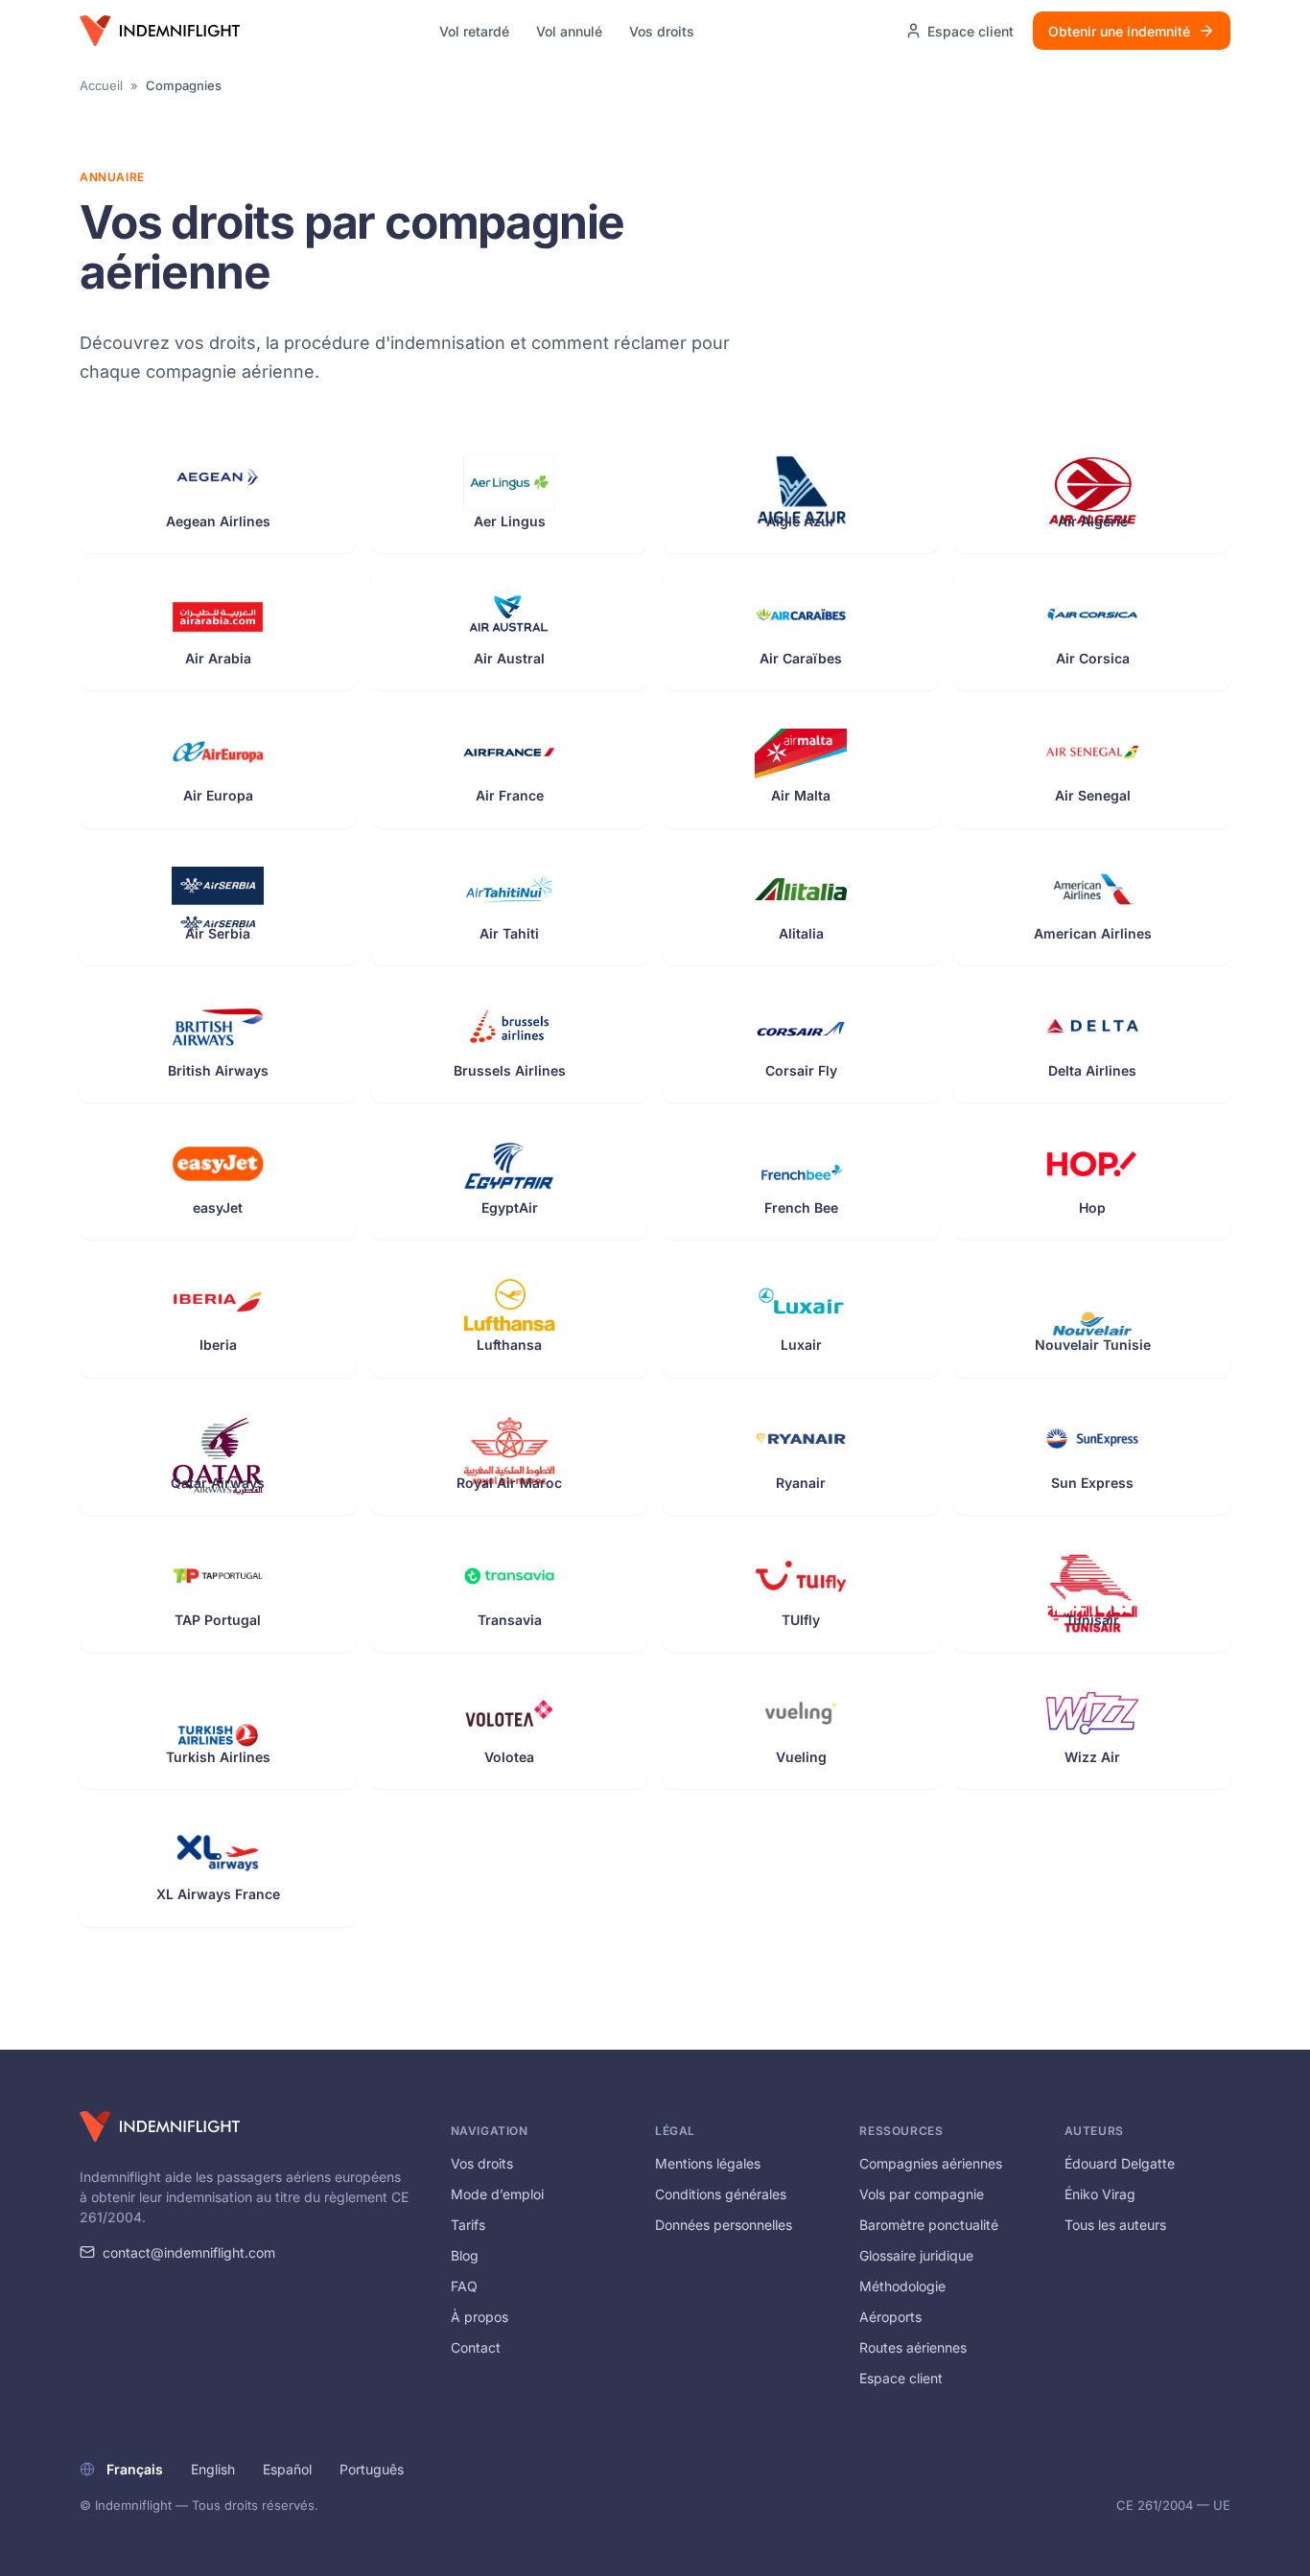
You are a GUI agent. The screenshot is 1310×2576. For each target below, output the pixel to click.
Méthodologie (902, 2286)
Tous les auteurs (1115, 2225)
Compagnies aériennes (931, 2163)
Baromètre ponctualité (929, 2225)
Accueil (101, 85)
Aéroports (890, 2317)
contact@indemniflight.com (189, 2252)
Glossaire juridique (916, 2255)
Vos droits (662, 31)
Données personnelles (724, 2225)
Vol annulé (569, 31)
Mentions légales (708, 2163)
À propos (480, 2317)
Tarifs (468, 2225)
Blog (465, 2255)
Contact (476, 2347)
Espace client (901, 2378)
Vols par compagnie (922, 2194)
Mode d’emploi (497, 2194)
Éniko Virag (1100, 2194)
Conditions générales (721, 2194)
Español (287, 2469)
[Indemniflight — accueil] (160, 31)
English (213, 2469)
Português (372, 2469)
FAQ (464, 2286)
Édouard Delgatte (1120, 2163)
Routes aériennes (913, 2347)
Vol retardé (474, 31)
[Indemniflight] (160, 2126)
